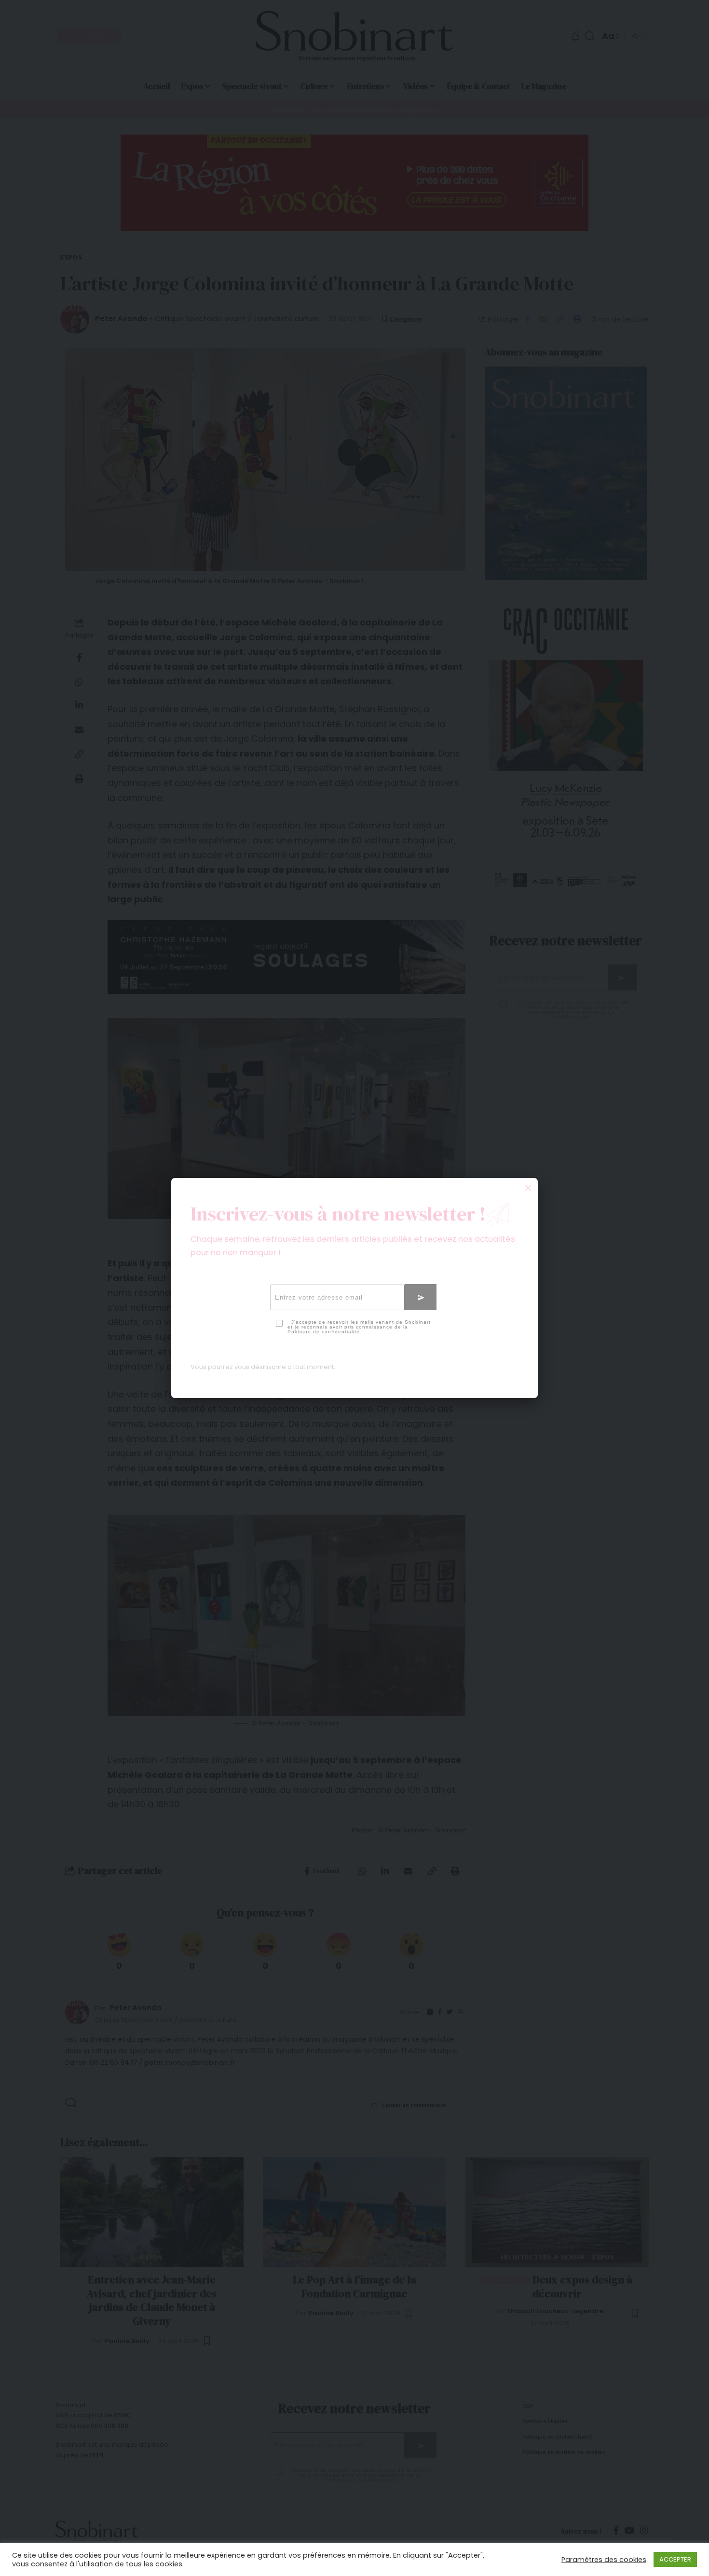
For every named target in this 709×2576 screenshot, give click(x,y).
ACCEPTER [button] (675, 2559)
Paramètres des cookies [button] (604, 2560)
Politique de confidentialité (324, 1332)
